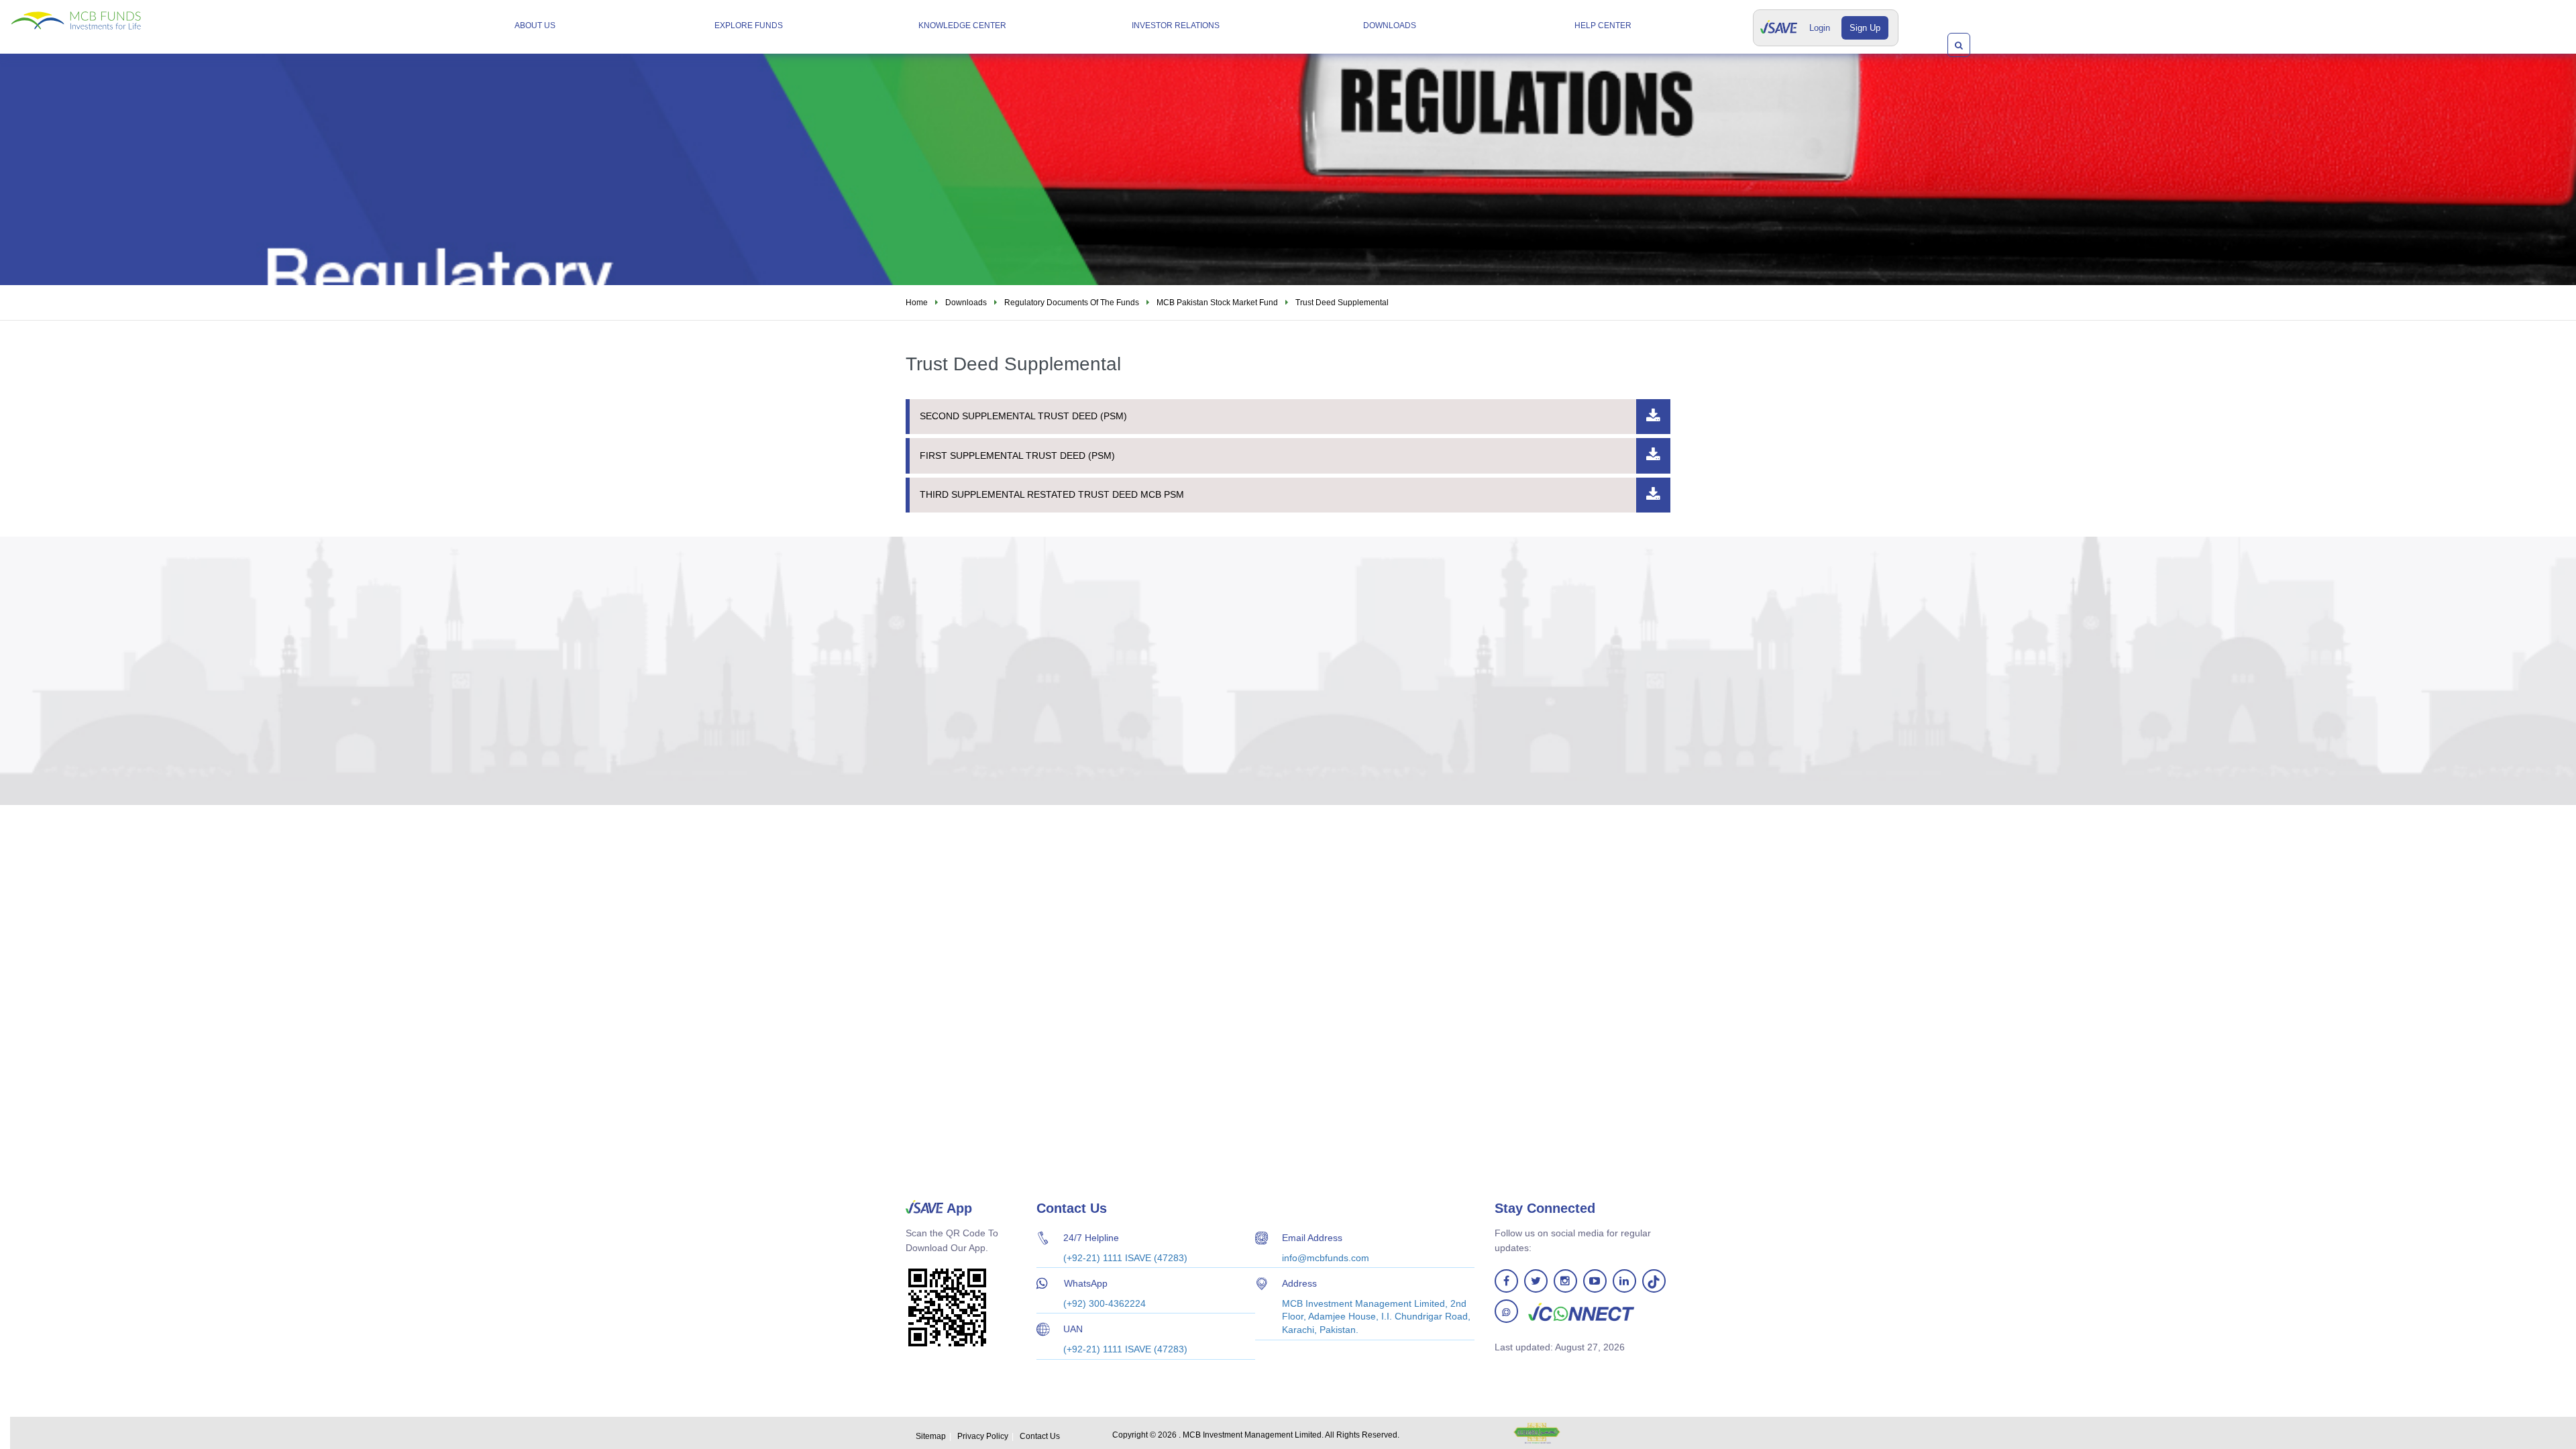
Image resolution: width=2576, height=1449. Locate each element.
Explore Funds (749, 25)
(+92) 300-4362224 (1105, 1303)
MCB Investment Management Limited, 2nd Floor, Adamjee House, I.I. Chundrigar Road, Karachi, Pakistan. (1376, 1317)
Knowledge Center (962, 25)
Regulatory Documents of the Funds (1072, 303)
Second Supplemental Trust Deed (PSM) (1023, 416)
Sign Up (1865, 28)
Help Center (1603, 25)
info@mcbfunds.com (1326, 1258)
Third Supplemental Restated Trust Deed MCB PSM (1052, 494)
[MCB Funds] (111, 15)
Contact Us (1040, 1436)
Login (1820, 28)
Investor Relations (1176, 25)
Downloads (1390, 25)
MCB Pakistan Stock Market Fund (1217, 303)
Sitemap (931, 1436)
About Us (535, 25)
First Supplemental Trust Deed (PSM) (1017, 455)
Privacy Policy (983, 1436)
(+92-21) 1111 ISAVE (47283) (1125, 1258)
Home (917, 303)
